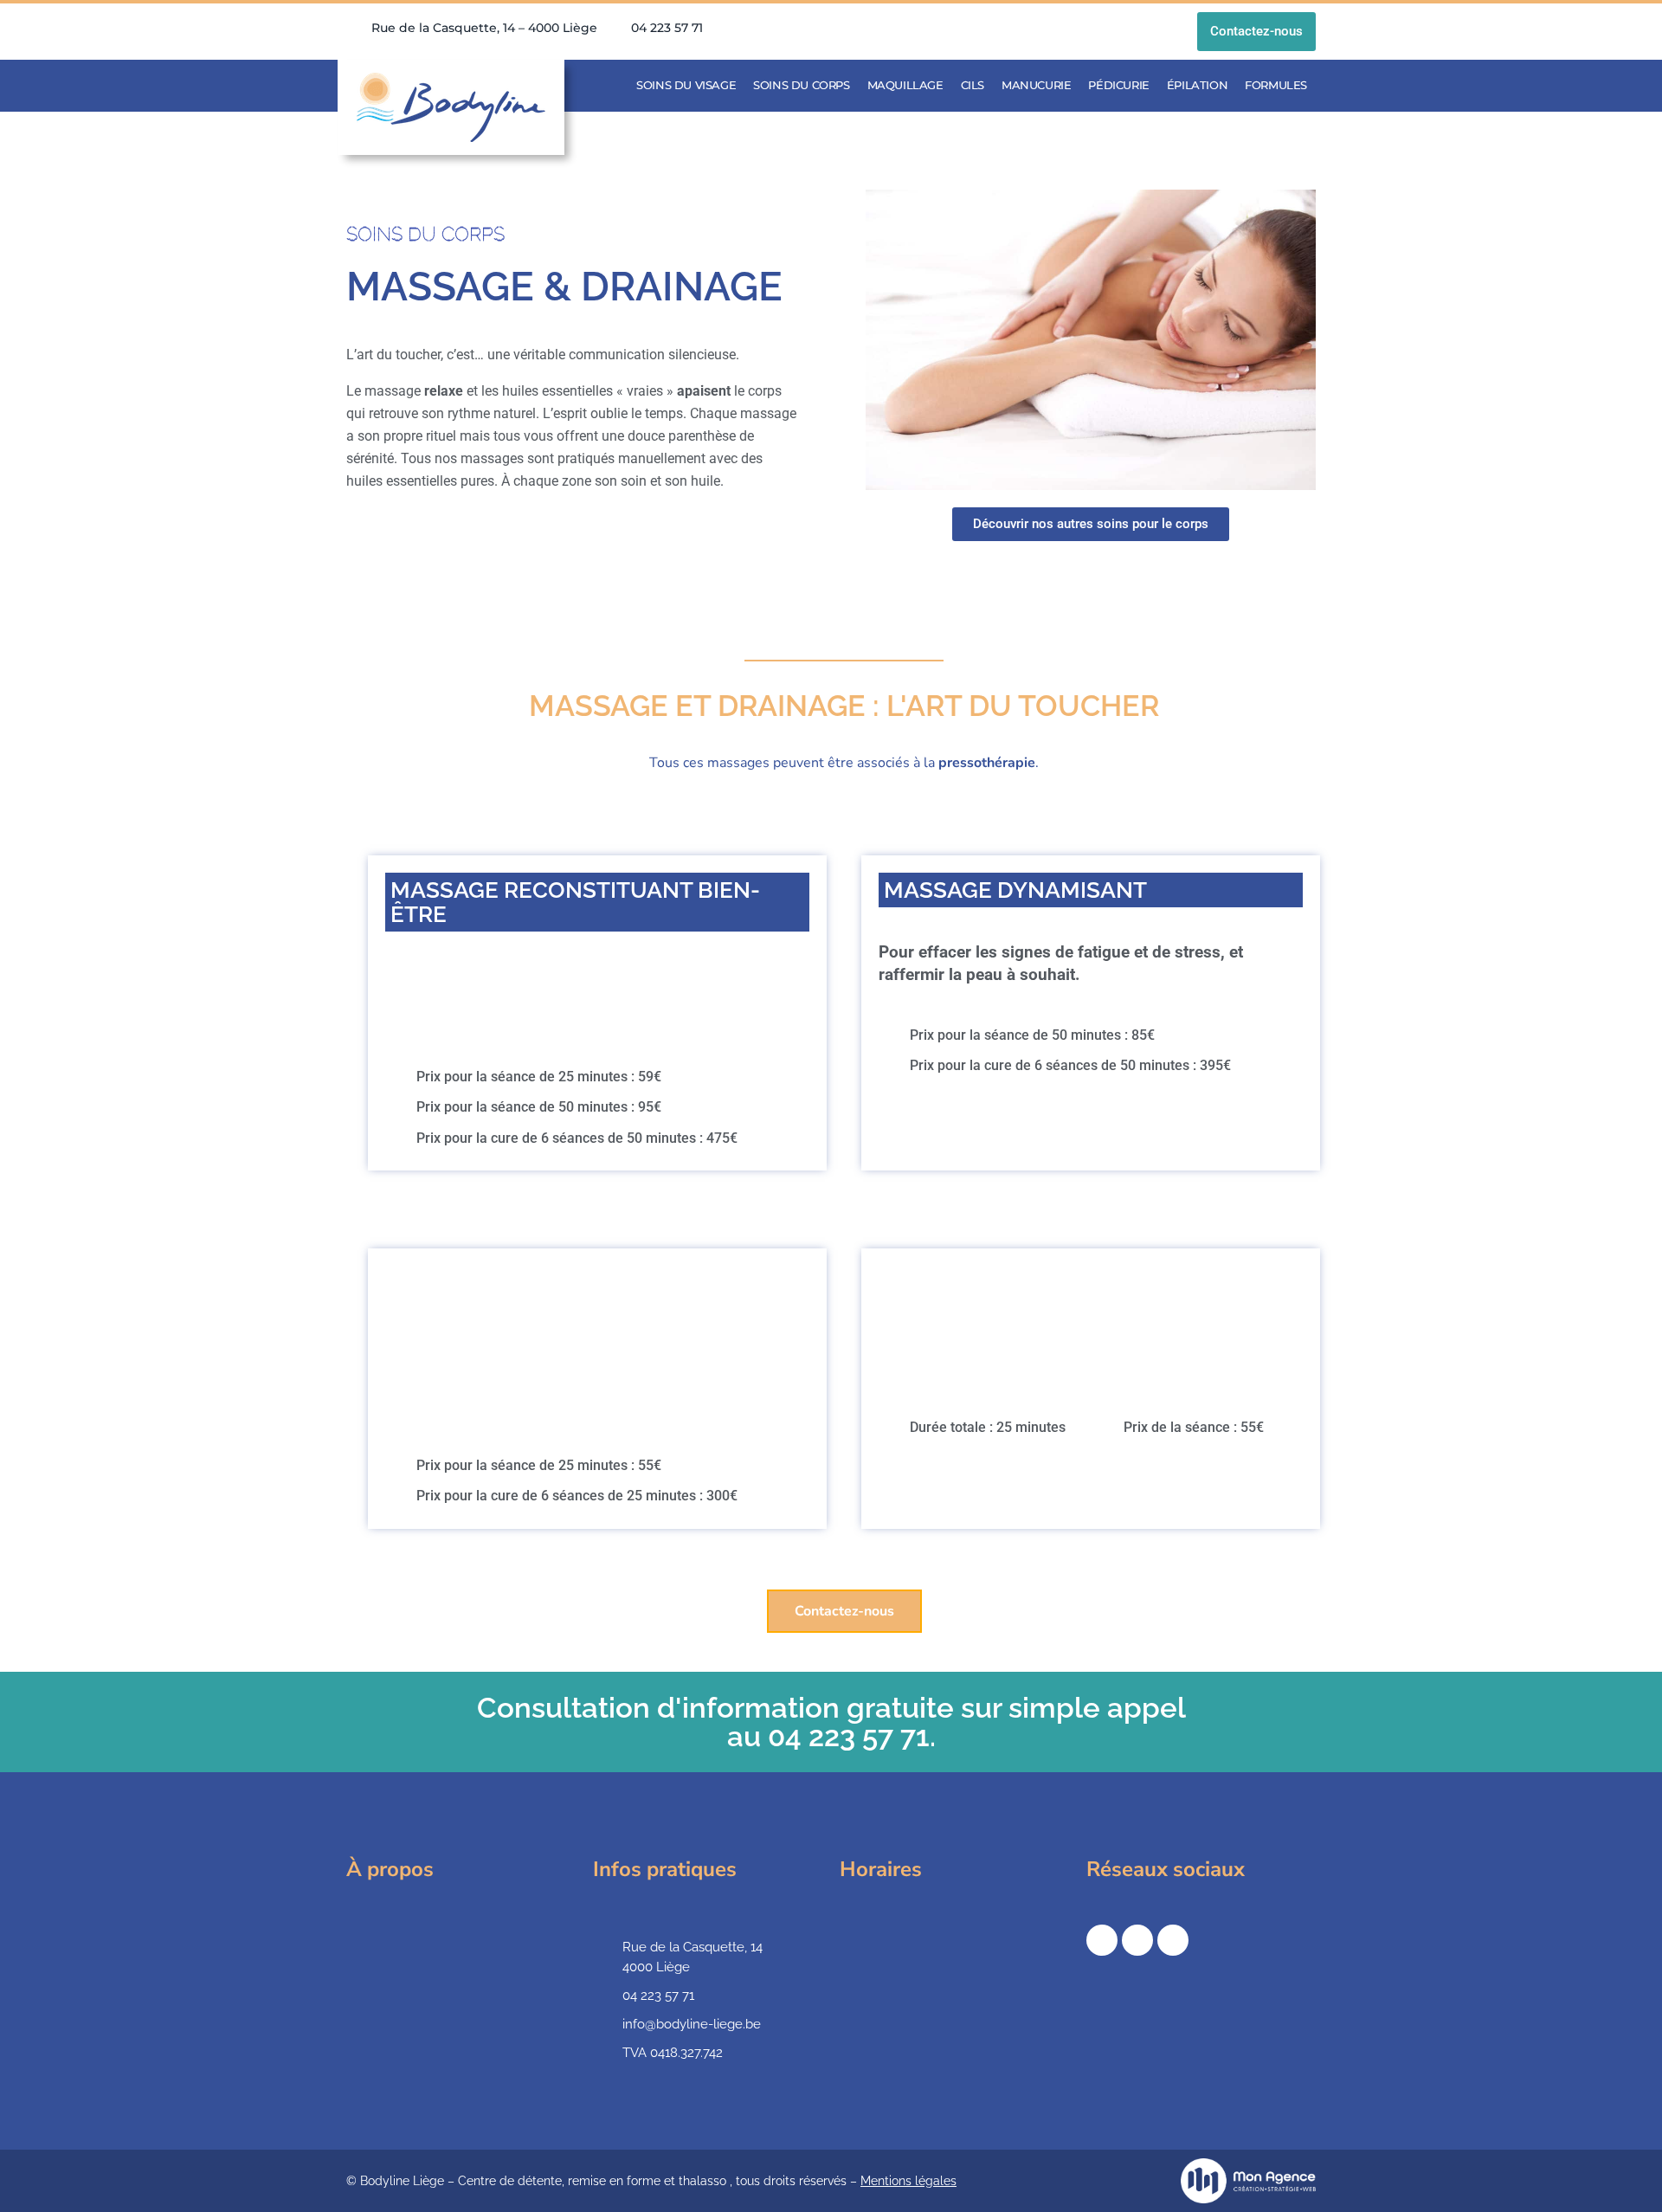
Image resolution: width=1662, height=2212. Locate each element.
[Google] (1173, 1940)
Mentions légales (908, 2181)
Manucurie (1036, 85)
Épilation (1197, 85)
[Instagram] (1137, 1940)
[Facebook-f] (1102, 1940)
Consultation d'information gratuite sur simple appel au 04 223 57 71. (831, 1722)
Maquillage (905, 85)
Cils (973, 85)
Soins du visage (686, 85)
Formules (1276, 85)
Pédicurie (1118, 85)
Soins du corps (801, 85)
